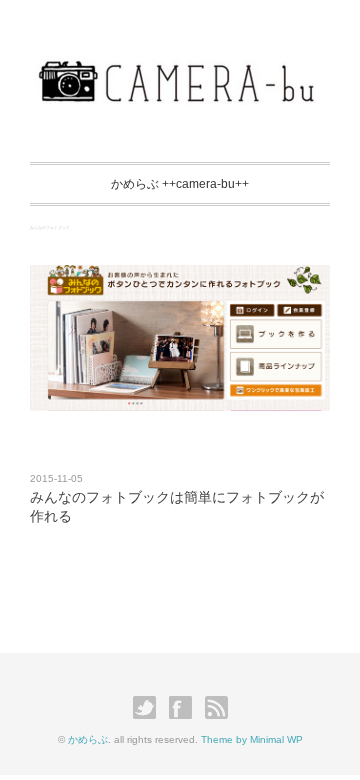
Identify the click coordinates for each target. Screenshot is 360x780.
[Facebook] (185, 706)
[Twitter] (149, 706)
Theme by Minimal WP (252, 739)
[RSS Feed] (216, 706)
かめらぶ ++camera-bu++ (180, 184)
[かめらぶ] (180, 64)
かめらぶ (88, 739)
